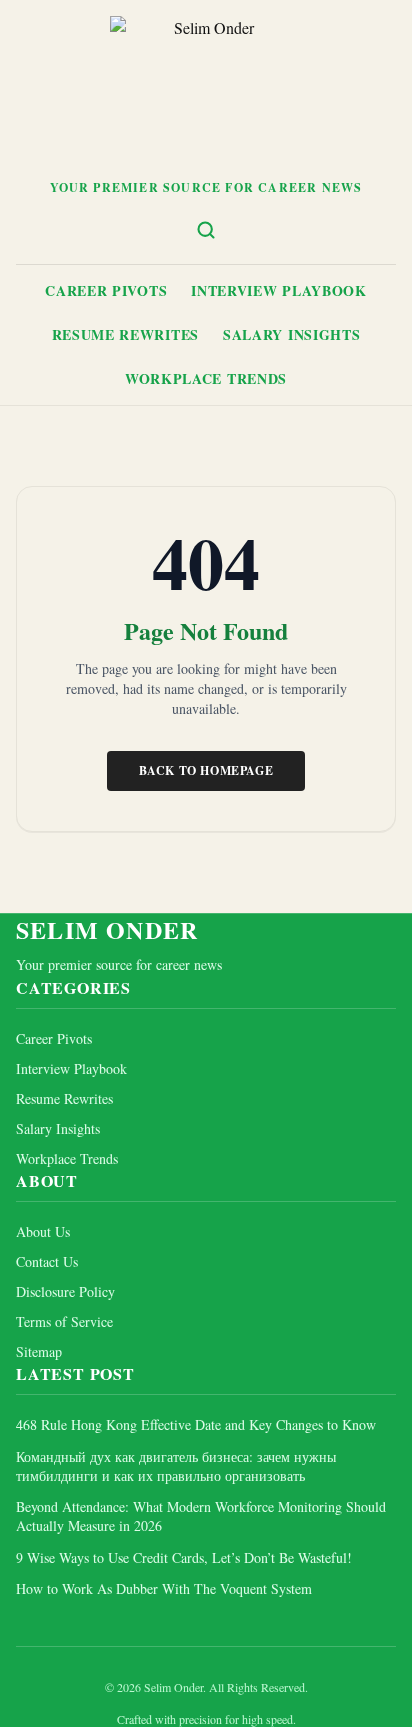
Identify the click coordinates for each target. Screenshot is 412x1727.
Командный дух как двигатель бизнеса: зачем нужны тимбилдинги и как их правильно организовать (176, 1466)
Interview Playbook (279, 290)
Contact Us (47, 1261)
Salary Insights (292, 334)
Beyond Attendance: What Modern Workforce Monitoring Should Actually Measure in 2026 (201, 1516)
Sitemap (39, 1351)
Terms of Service (64, 1321)
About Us (43, 1231)
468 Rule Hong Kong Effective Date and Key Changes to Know (196, 1424)
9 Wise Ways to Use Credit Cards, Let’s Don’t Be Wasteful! (184, 1557)
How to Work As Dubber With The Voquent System (164, 1588)
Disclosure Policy (65, 1291)
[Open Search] (206, 230)
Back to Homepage (206, 770)
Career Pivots (106, 290)
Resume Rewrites (126, 334)
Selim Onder (107, 930)
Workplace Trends (206, 378)
